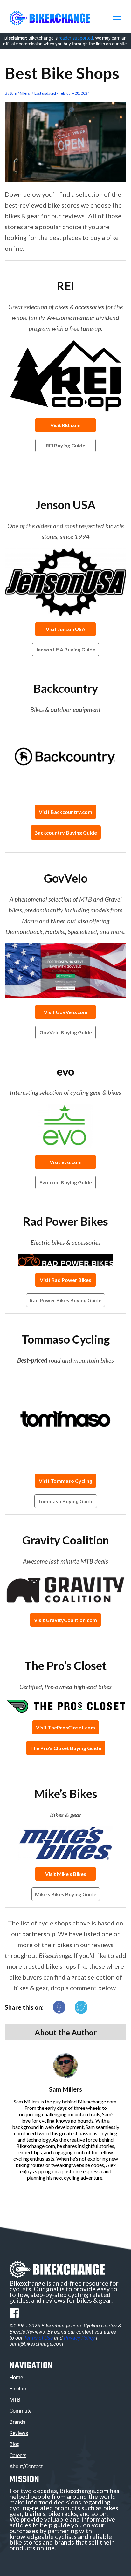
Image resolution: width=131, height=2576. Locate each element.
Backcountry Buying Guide (66, 832)
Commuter (21, 2411)
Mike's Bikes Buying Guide (66, 1894)
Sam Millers (20, 93)
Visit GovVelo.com (66, 1012)
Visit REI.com (65, 425)
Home (16, 2378)
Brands (17, 2422)
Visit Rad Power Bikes (65, 1280)
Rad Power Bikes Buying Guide (65, 1300)
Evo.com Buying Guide (66, 1182)
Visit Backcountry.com (65, 812)
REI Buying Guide (65, 445)
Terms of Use (38, 2338)
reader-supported (76, 38)
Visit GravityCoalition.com (65, 1620)
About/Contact (26, 2467)
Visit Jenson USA (65, 629)
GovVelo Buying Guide (66, 1032)
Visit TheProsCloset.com (65, 1727)
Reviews (19, 2433)
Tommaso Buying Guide (66, 1501)
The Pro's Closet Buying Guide (66, 1748)
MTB (15, 2400)
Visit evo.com (66, 1162)
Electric (18, 2389)
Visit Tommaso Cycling (65, 1481)
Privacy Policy (79, 2338)
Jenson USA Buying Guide (65, 649)
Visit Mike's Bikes (66, 1874)
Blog (15, 2444)
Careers (18, 2455)
